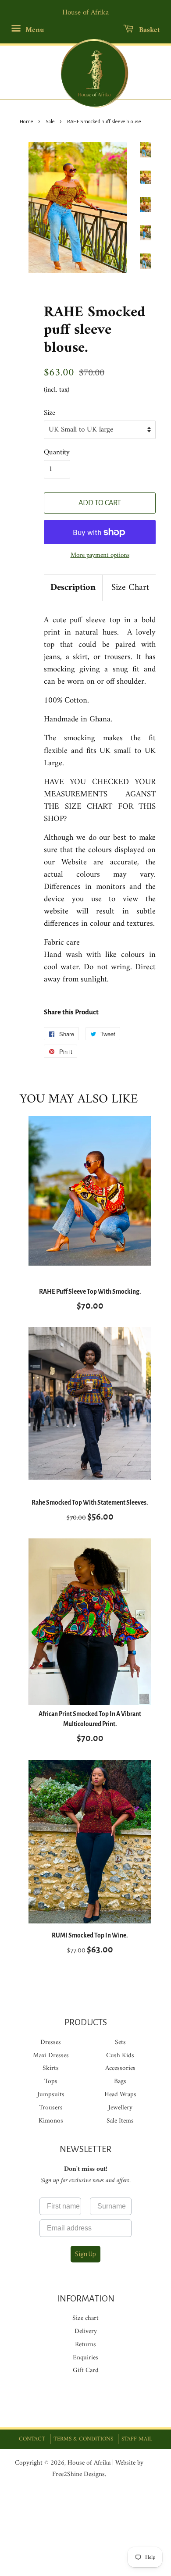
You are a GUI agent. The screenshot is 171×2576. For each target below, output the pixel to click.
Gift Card (86, 2371)
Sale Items (120, 2121)
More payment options (100, 555)
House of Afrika (89, 2463)
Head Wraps (120, 2095)
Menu (34, 30)
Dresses (51, 2043)
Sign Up (85, 2254)
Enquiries (85, 2358)
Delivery (86, 2332)
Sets (120, 2043)
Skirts (51, 2068)
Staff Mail (137, 2439)
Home (27, 122)
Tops (51, 2082)
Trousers (51, 2108)
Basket (148, 30)
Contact (32, 2439)
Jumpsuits (51, 2095)
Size (50, 413)
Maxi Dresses (51, 2056)
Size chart (85, 2318)
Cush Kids (120, 2056)
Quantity (57, 453)
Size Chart (130, 588)
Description (73, 588)
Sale (50, 122)
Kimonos (51, 2121)
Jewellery (120, 2108)
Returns (85, 2345)
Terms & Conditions (83, 2439)
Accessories (120, 2068)
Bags (120, 2082)
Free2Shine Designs (78, 2474)
